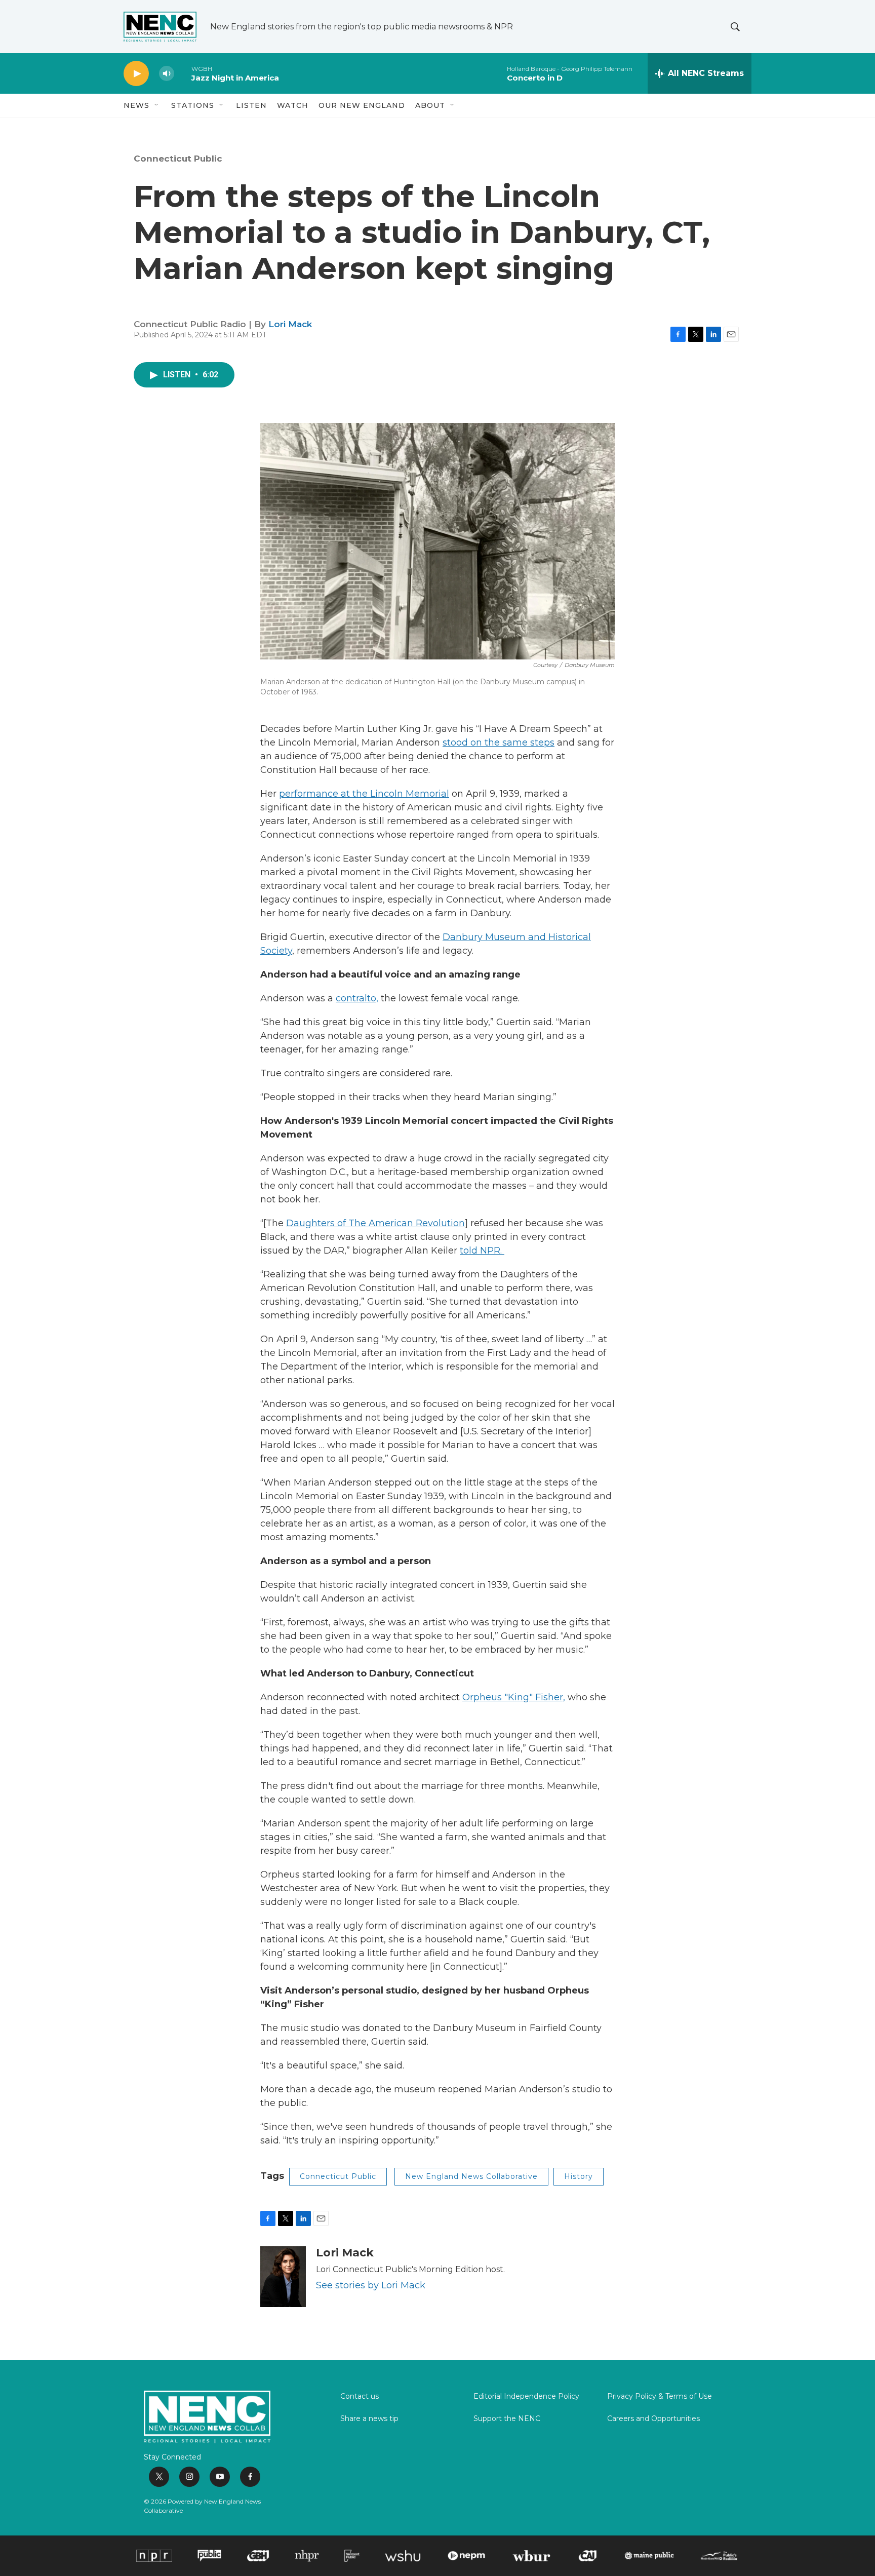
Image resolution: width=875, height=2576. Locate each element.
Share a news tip (369, 2419)
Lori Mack (290, 324)
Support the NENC (507, 2419)
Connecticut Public (178, 159)
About (430, 105)
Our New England (362, 105)
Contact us (360, 2397)
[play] (136, 74)
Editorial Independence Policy (526, 2397)
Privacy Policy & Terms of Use (660, 2397)
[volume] (167, 74)
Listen (251, 105)
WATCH (293, 105)
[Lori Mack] (283, 2277)
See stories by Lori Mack (371, 2285)
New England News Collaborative (471, 2176)
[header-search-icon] (735, 27)
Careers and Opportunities (653, 2419)
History (579, 2176)
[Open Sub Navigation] (157, 105)
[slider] (183, 73)
